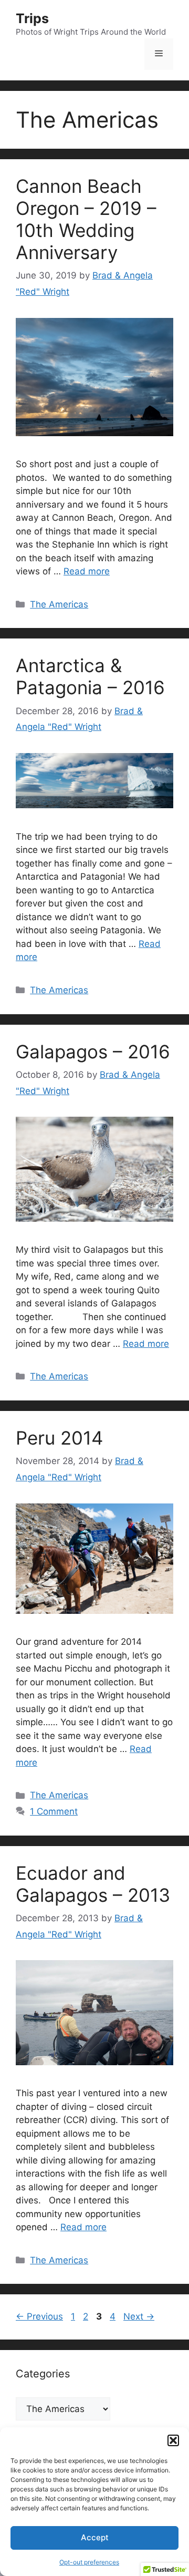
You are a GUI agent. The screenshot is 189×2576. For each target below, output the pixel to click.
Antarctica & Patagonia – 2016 (90, 676)
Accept (95, 2537)
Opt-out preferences (89, 2562)
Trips (32, 18)
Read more (87, 571)
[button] (173, 2440)
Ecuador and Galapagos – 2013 (93, 1884)
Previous (39, 2316)
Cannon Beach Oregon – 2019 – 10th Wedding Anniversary (86, 219)
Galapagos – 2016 (93, 1052)
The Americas (59, 604)
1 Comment (54, 1811)
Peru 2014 (59, 1438)
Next (139, 2316)
